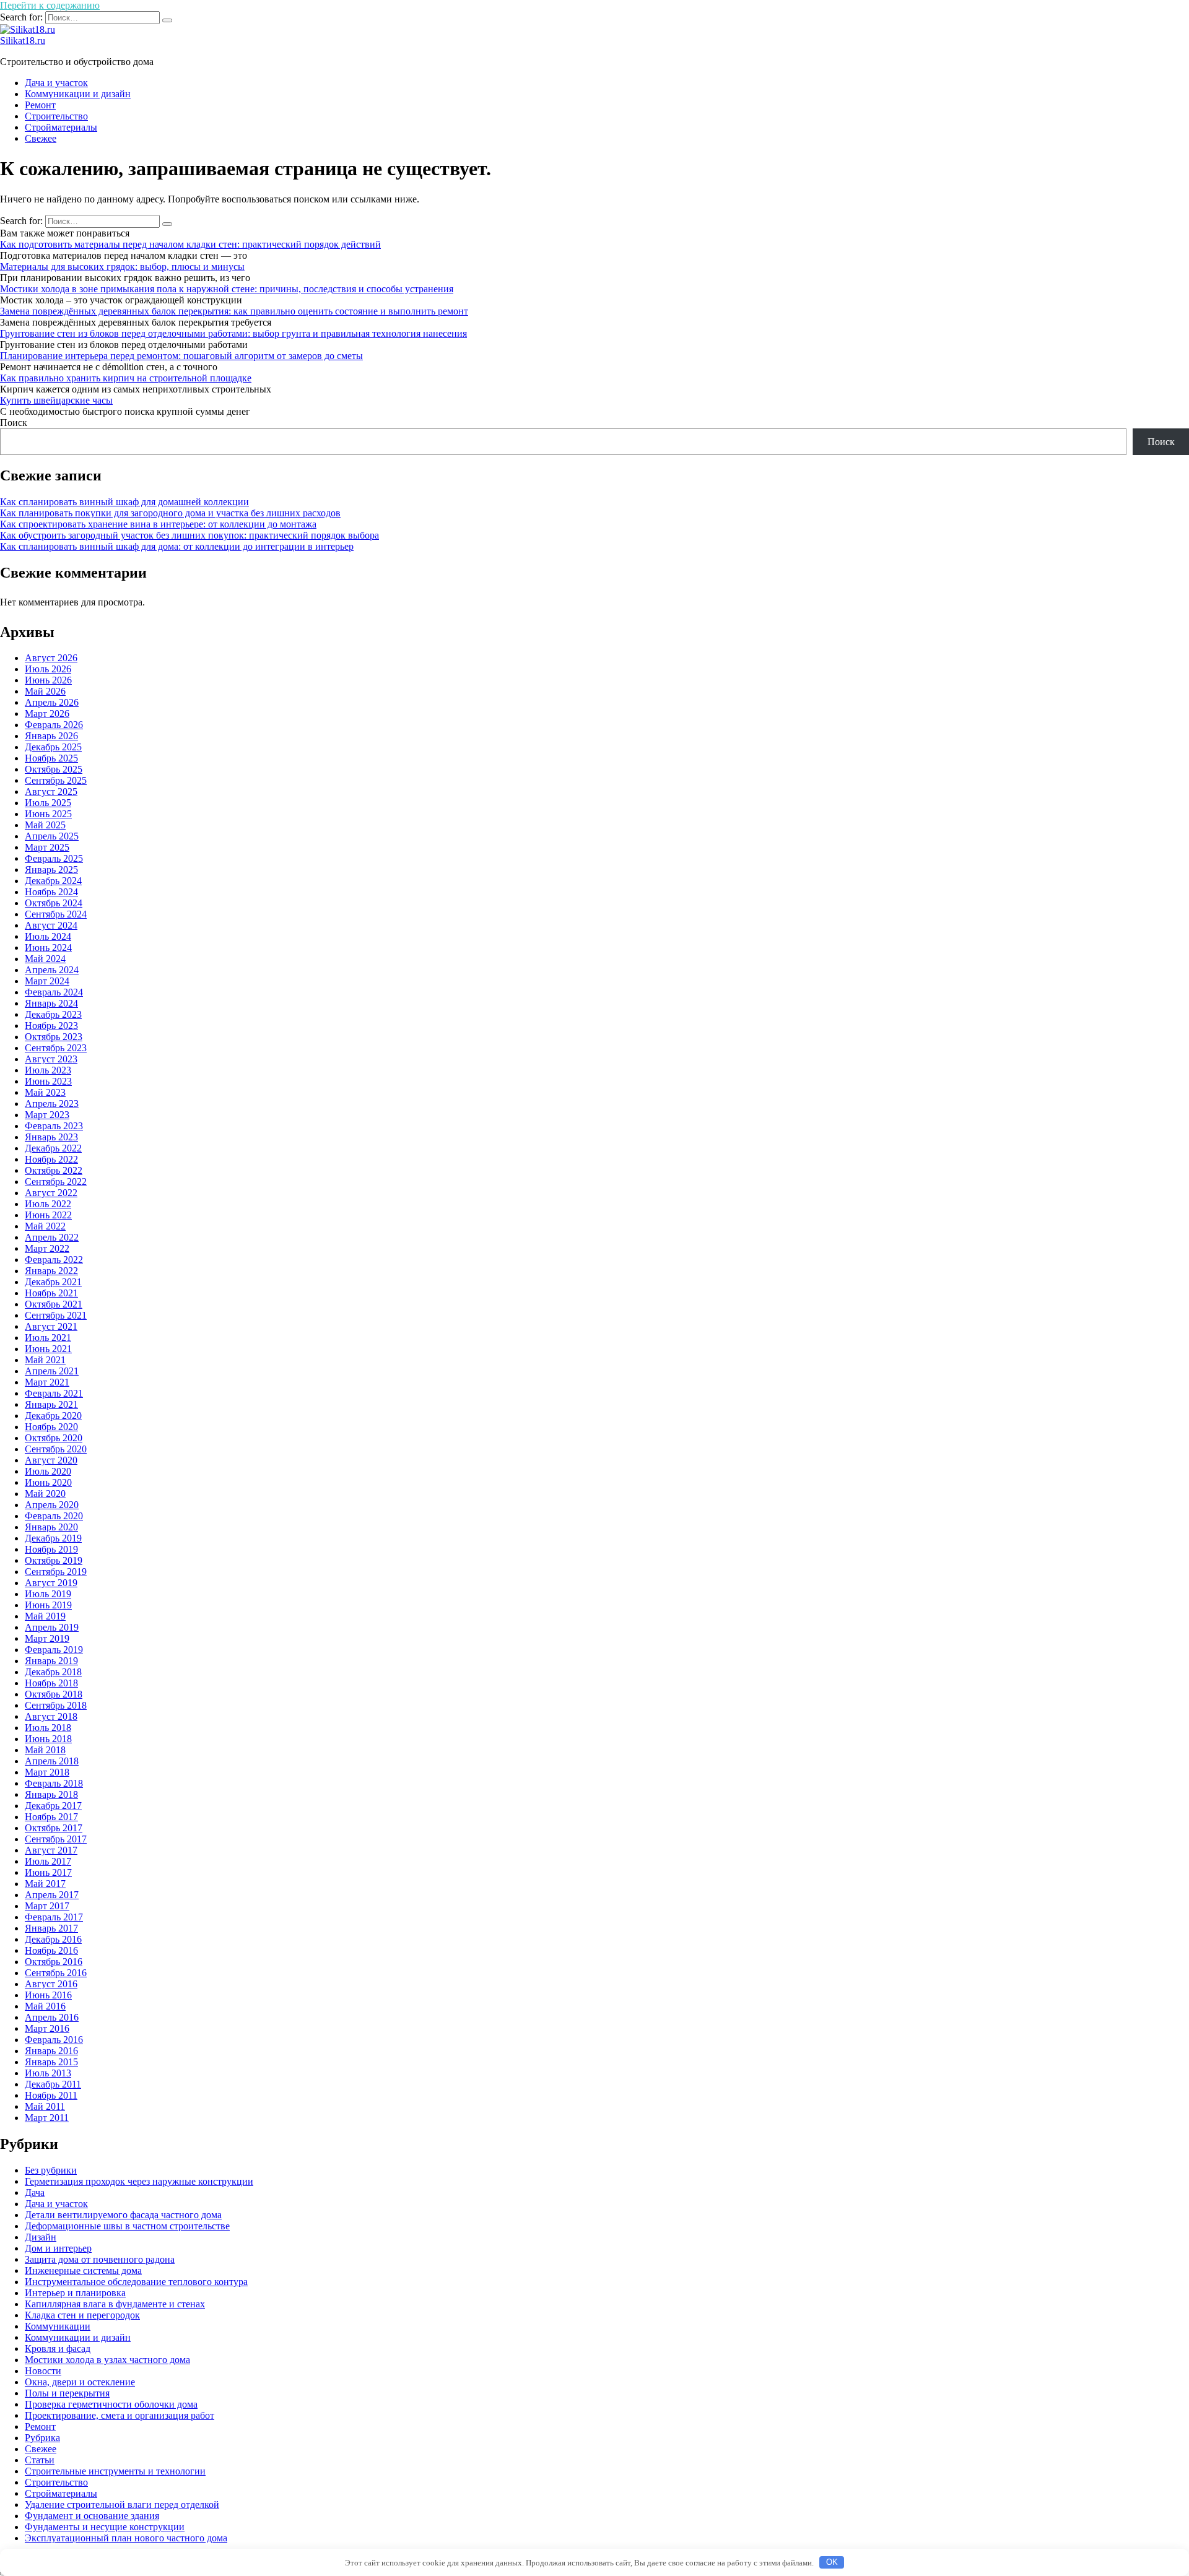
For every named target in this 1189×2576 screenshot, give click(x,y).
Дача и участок (56, 83)
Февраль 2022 (54, 1260)
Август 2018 (51, 1716)
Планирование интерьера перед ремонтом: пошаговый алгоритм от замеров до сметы (181, 356)
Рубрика (42, 2438)
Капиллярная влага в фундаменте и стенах (115, 2304)
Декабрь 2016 (53, 1939)
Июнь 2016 (48, 1995)
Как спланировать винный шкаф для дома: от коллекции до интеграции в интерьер (177, 546)
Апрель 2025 (52, 836)
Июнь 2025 (48, 814)
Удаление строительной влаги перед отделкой (122, 2504)
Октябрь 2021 (54, 1304)
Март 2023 (47, 1115)
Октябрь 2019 (54, 1560)
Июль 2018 (48, 1728)
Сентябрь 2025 (56, 780)
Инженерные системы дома (83, 2270)
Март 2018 (47, 1772)
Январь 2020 (51, 1527)
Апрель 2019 (52, 1627)
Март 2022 (47, 1248)
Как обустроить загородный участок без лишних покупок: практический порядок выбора (189, 535)
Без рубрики (51, 2170)
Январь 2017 (51, 1928)
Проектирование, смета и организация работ (120, 2415)
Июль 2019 (48, 1594)
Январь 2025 (51, 870)
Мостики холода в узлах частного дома (107, 2360)
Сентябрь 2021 (56, 1315)
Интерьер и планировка (75, 2293)
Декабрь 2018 (53, 1672)
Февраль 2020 (54, 1516)
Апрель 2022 (52, 1237)
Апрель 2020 (52, 1505)
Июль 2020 (48, 1471)
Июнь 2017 (48, 1872)
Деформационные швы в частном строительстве (127, 2226)
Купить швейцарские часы (56, 400)
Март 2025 (47, 847)
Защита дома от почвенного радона (100, 2259)
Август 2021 (51, 1326)
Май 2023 (45, 1092)
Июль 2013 (48, 2073)
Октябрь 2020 (54, 1438)
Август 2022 (51, 1193)
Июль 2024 (48, 936)
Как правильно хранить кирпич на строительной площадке (126, 378)
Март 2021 (47, 1382)
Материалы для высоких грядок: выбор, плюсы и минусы (122, 267)
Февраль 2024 (54, 992)
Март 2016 (47, 2028)
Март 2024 (47, 981)
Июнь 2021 (48, 1349)
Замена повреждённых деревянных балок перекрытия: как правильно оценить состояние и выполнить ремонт (234, 311)
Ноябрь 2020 (51, 1427)
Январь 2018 (51, 1794)
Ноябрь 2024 (51, 892)
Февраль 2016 (54, 2040)
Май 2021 (45, 1360)
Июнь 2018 (48, 1739)
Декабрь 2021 (53, 1282)
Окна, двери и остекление (80, 2382)
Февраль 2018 (54, 1783)
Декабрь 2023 (53, 1014)
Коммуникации (58, 2326)
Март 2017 (47, 1906)
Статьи (40, 2460)
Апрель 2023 (52, 1104)
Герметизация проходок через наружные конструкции (139, 2181)
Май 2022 (45, 1226)
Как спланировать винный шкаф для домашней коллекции (124, 502)
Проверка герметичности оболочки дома (111, 2404)
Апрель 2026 (52, 702)
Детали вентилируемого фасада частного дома (123, 2215)
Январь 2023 (51, 1137)
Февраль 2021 (54, 1393)
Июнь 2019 (48, 1605)
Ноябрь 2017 (51, 1817)
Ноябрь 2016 (51, 1950)
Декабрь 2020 (53, 1416)
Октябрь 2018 (54, 1694)
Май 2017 (45, 1884)
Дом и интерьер (58, 2248)
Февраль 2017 (54, 1917)
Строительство (56, 116)
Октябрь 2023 (54, 1037)
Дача (35, 2192)
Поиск (14, 423)
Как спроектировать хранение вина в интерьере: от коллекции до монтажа (158, 524)
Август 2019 (51, 1583)
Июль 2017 (48, 1861)
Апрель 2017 (52, 1895)
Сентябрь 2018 (56, 1705)
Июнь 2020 (48, 1482)
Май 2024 (45, 959)
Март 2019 (47, 1638)
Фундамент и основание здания (92, 2516)
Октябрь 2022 (54, 1170)
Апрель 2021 (52, 1371)
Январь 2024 (51, 1003)
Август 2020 (51, 1460)
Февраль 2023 (54, 1126)
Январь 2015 (51, 2062)
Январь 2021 (51, 1404)
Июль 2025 (48, 803)
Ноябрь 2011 (51, 2095)
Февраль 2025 (54, 858)
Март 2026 (47, 713)
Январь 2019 (51, 1661)
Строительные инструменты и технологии (115, 2471)
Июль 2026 (48, 669)
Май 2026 (45, 691)
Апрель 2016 (52, 2017)
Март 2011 (47, 2118)
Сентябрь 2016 (56, 1973)
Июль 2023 (48, 1070)
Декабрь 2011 (53, 2084)
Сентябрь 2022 (56, 1182)
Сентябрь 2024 (56, 914)
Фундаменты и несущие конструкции (105, 2527)
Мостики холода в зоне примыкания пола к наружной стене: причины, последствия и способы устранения (227, 289)
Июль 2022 (48, 1204)
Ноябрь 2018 (51, 1683)
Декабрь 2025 (53, 747)
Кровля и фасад (58, 2348)
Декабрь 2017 (53, 1806)
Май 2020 (45, 1494)
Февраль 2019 (54, 1650)
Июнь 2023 (48, 1081)
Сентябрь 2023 (56, 1048)
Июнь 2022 (48, 1215)
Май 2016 (45, 2006)
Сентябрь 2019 (56, 1572)
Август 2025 (51, 791)
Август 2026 (51, 658)
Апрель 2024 (52, 970)
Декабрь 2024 (53, 881)
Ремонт (40, 105)
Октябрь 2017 (54, 1828)
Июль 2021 (48, 1338)
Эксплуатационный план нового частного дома (126, 2538)
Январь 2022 (51, 1271)
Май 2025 (45, 825)
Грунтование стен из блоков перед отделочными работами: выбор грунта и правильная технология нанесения (233, 333)
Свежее (41, 138)
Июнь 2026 (48, 680)
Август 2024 (51, 925)
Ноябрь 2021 (51, 1293)
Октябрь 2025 (54, 769)
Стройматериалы (61, 127)
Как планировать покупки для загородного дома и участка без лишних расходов (170, 513)
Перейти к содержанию (50, 5)
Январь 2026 (51, 736)
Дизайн (41, 2237)
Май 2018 (45, 1750)
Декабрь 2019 (53, 1538)
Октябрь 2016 (54, 1962)
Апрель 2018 (52, 1761)
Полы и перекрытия (67, 2393)
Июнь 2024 (48, 948)
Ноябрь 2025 (51, 758)
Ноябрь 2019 (51, 1549)
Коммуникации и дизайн (78, 94)
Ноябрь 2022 (51, 1159)
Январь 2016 (51, 2051)
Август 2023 (51, 1059)
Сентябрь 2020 (56, 1449)
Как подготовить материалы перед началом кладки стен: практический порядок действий (190, 244)
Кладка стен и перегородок (82, 2315)
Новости (43, 2371)
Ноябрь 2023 (51, 1026)
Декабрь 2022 (53, 1148)
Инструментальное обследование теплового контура (136, 2282)
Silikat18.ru (23, 41)
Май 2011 (45, 2106)
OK (832, 2562)
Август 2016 (51, 1984)
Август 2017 (51, 1850)
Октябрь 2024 (54, 903)
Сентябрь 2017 (56, 1839)
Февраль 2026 (54, 725)
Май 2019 (45, 1616)
